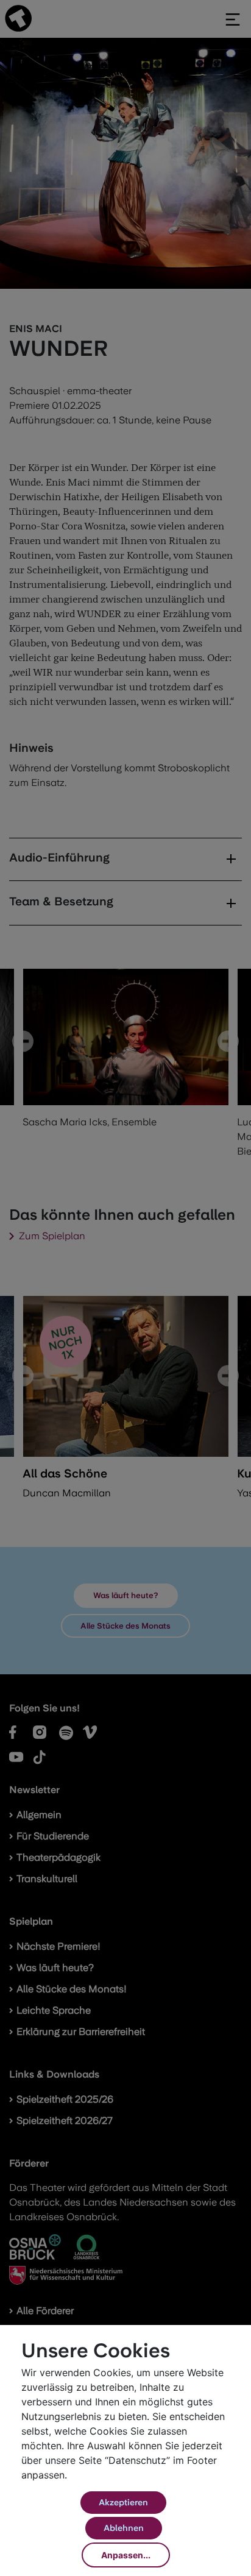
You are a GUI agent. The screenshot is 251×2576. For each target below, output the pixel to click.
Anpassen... (126, 2555)
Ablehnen (124, 2528)
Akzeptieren (123, 2502)
